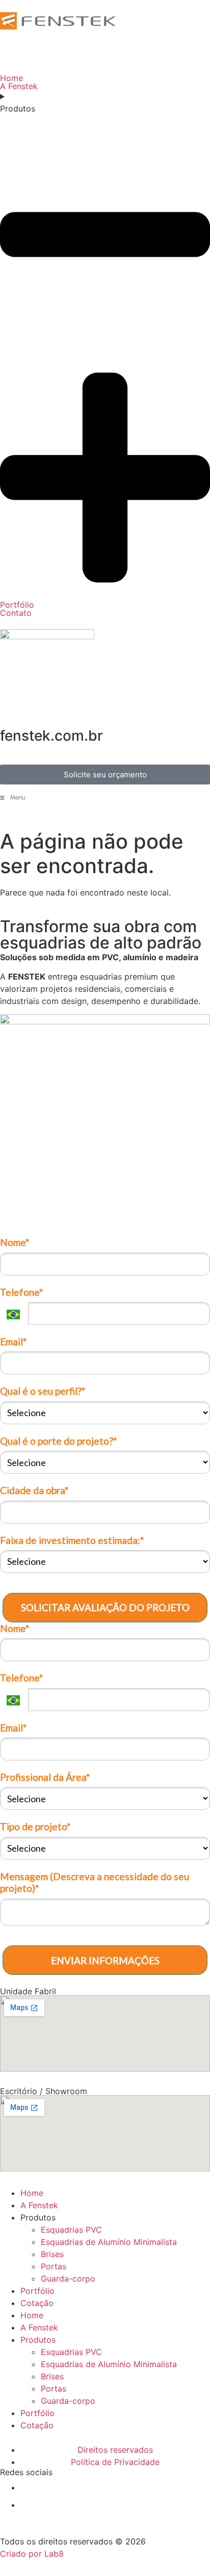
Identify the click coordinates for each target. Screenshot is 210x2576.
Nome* (15, 1242)
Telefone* (21, 1292)
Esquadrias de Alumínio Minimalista (109, 2242)
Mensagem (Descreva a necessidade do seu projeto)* (95, 1882)
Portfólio (37, 2291)
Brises (52, 2254)
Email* (13, 1341)
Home (32, 2193)
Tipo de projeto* (35, 1826)
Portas (54, 2266)
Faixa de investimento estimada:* (72, 1540)
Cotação (37, 2303)
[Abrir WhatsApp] (185, 2550)
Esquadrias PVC (71, 2230)
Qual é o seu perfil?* (43, 1391)
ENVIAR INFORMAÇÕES (105, 1960)
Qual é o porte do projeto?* (58, 1441)
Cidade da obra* (34, 1490)
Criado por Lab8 (32, 2554)
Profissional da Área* (45, 1777)
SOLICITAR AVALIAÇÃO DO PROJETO (105, 1607)
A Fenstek (39, 2205)
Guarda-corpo (68, 2279)
